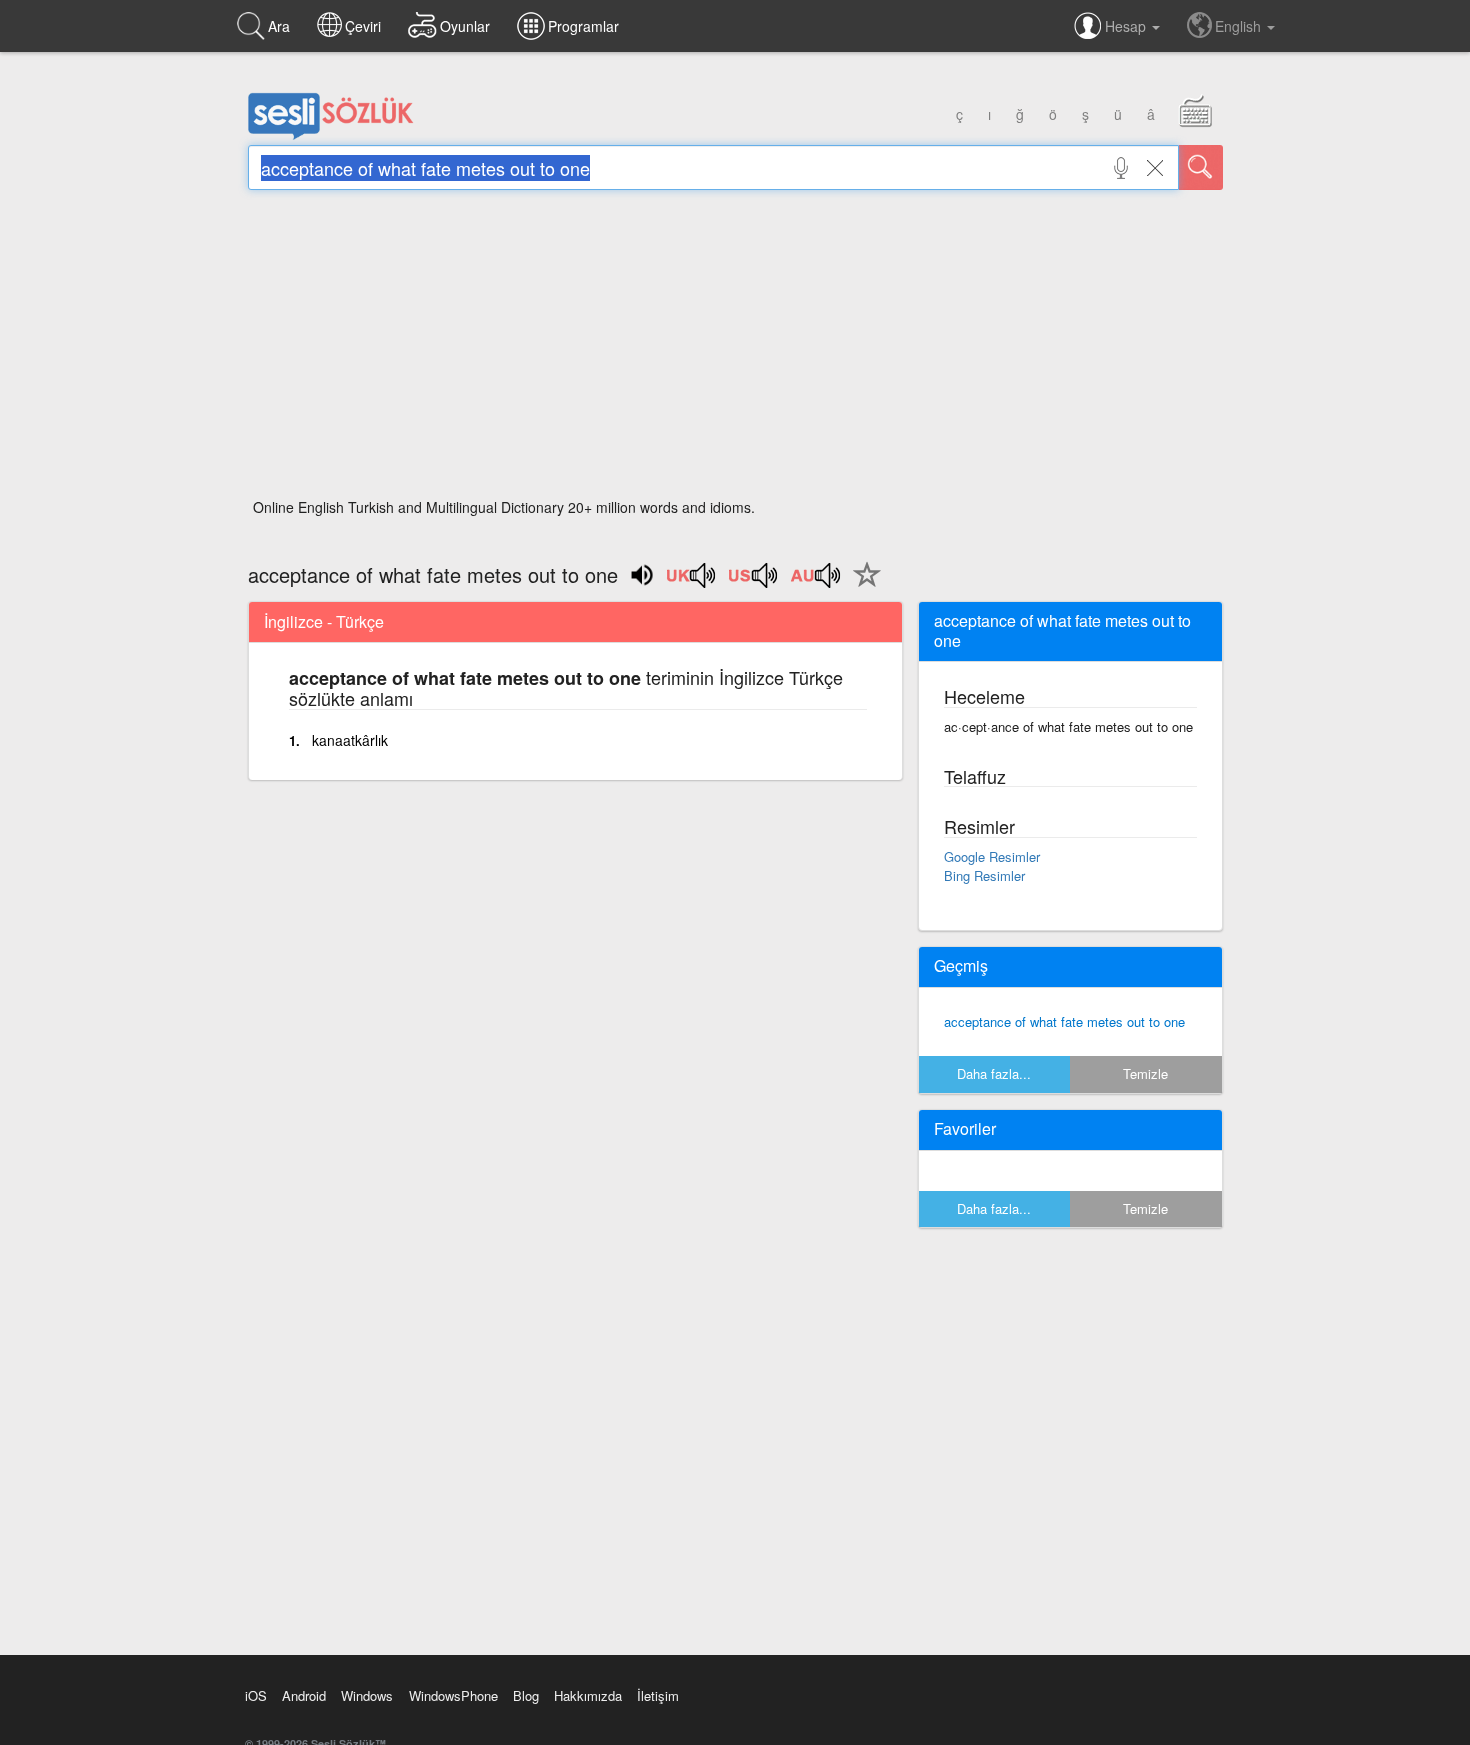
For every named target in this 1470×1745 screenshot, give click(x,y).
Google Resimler (992, 856)
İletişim (658, 1695)
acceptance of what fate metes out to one (1064, 1021)
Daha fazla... (994, 1073)
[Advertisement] (735, 350)
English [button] (1240, 26)
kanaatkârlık (350, 740)
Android (304, 1695)
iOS (256, 1695)
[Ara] (1201, 167)
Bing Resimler (984, 875)
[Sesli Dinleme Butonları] (692, 582)
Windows (367, 1695)
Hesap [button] (1127, 26)
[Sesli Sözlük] (331, 135)
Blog (526, 1695)
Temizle (1145, 1073)
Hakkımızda (588, 1695)
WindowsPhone (453, 1695)
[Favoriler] (862, 586)
